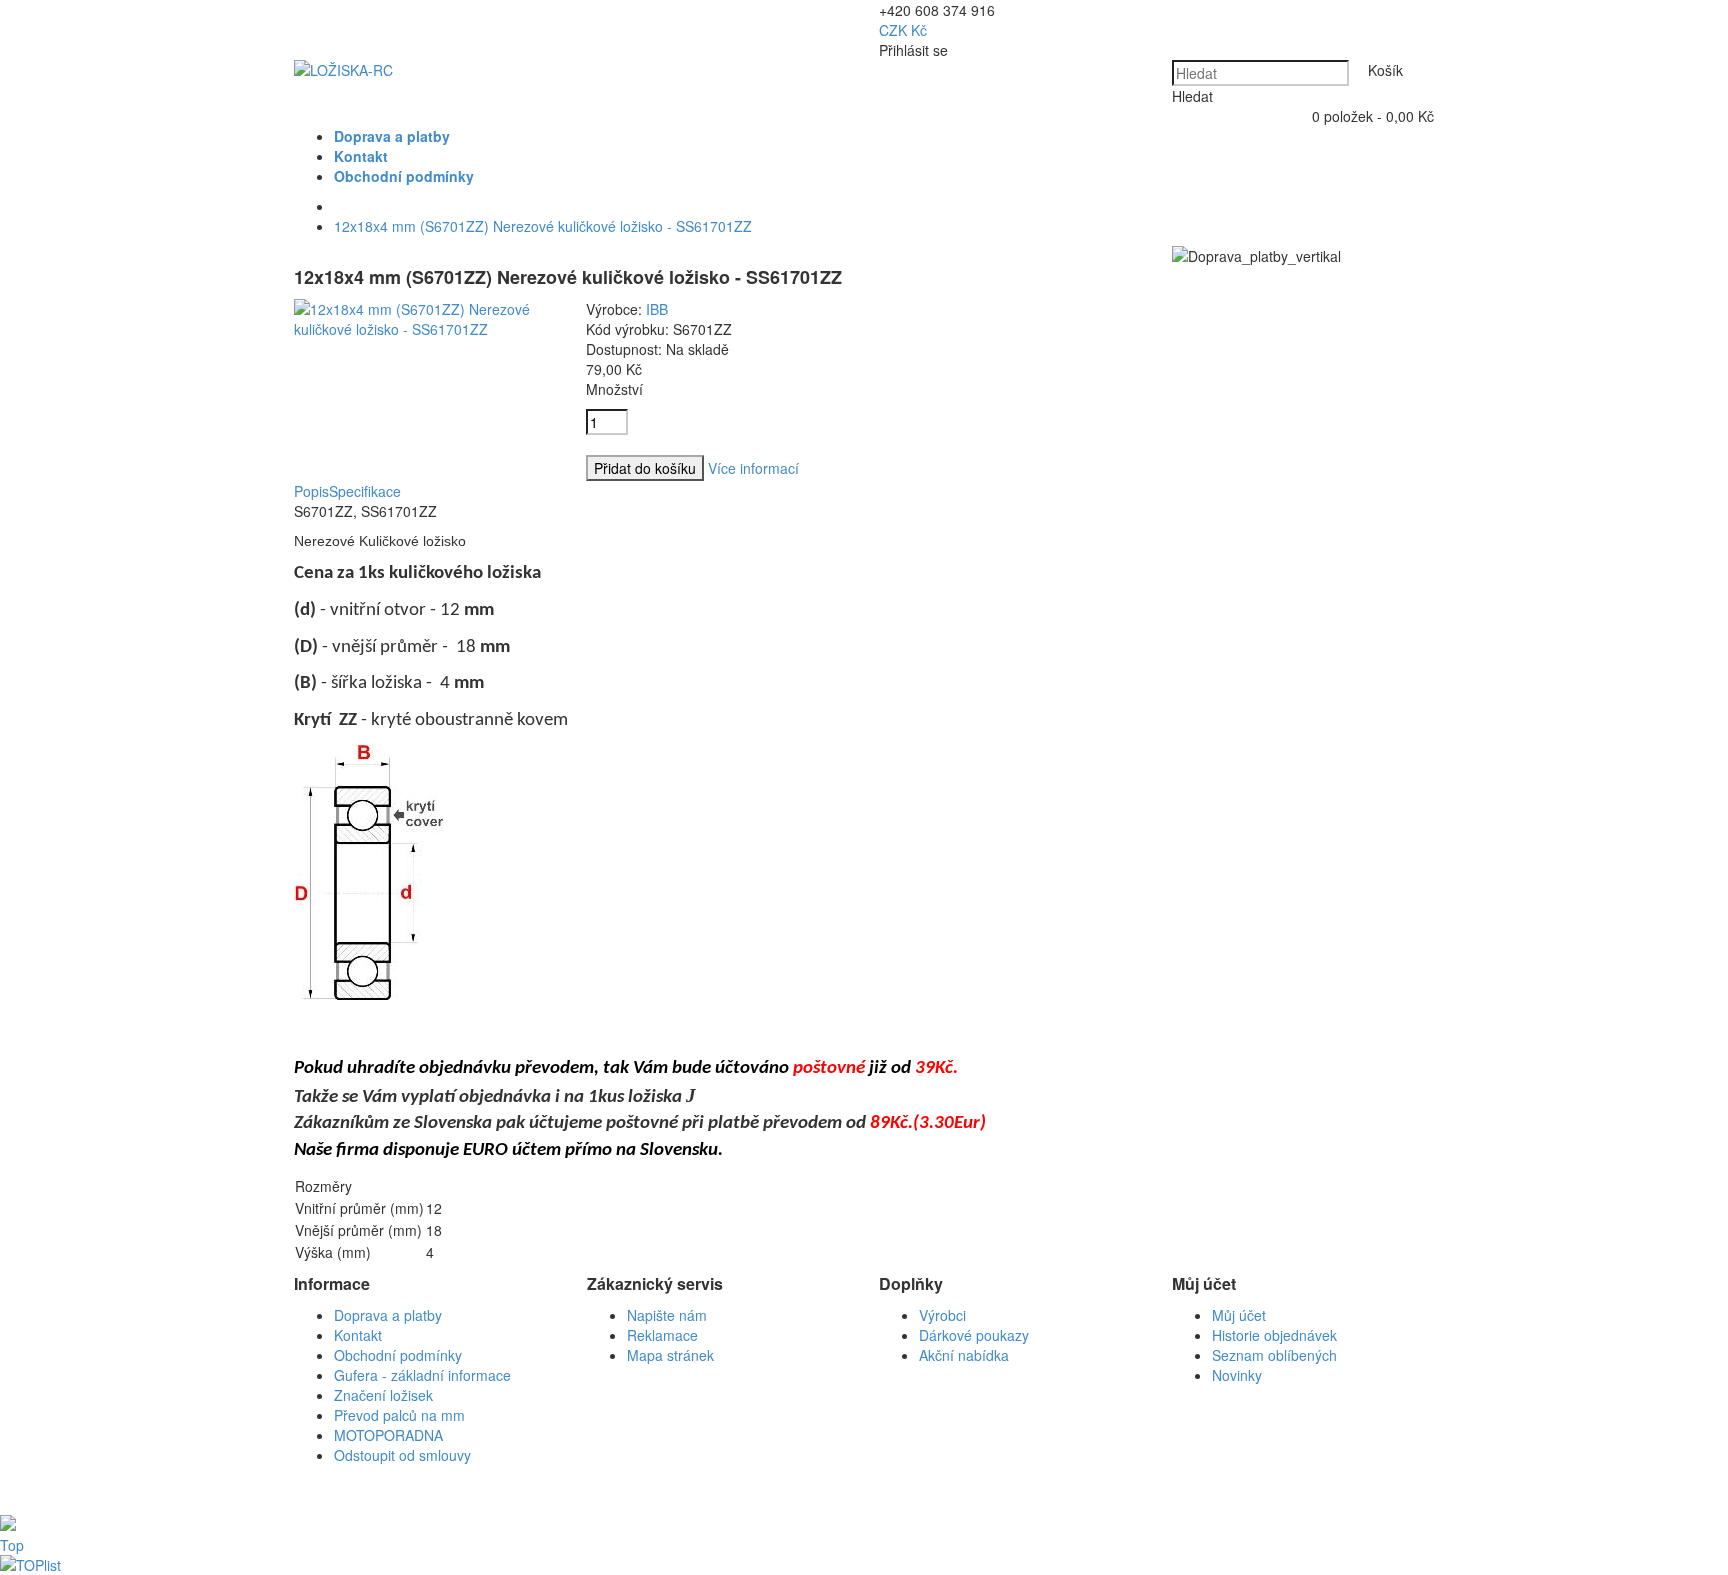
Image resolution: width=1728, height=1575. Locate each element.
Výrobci (942, 1315)
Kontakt (358, 1335)
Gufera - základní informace (422, 1375)
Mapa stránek (670, 1355)
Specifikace (365, 491)
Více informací (753, 468)
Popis (311, 491)
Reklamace (662, 1335)
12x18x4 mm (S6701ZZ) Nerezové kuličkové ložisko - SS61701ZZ (543, 226)
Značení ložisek (383, 1395)
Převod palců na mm (399, 1415)
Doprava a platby (388, 1315)
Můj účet (1239, 1315)
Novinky (1237, 1375)
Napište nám (667, 1315)
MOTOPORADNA (388, 1435)
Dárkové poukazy (974, 1335)
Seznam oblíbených (1274, 1355)
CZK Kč (903, 30)
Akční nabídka (964, 1355)
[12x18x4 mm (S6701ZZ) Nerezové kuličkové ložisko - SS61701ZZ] (425, 329)
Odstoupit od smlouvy (402, 1455)
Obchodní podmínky (398, 1355)
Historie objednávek (1274, 1335)
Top (12, 1545)
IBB (657, 309)
